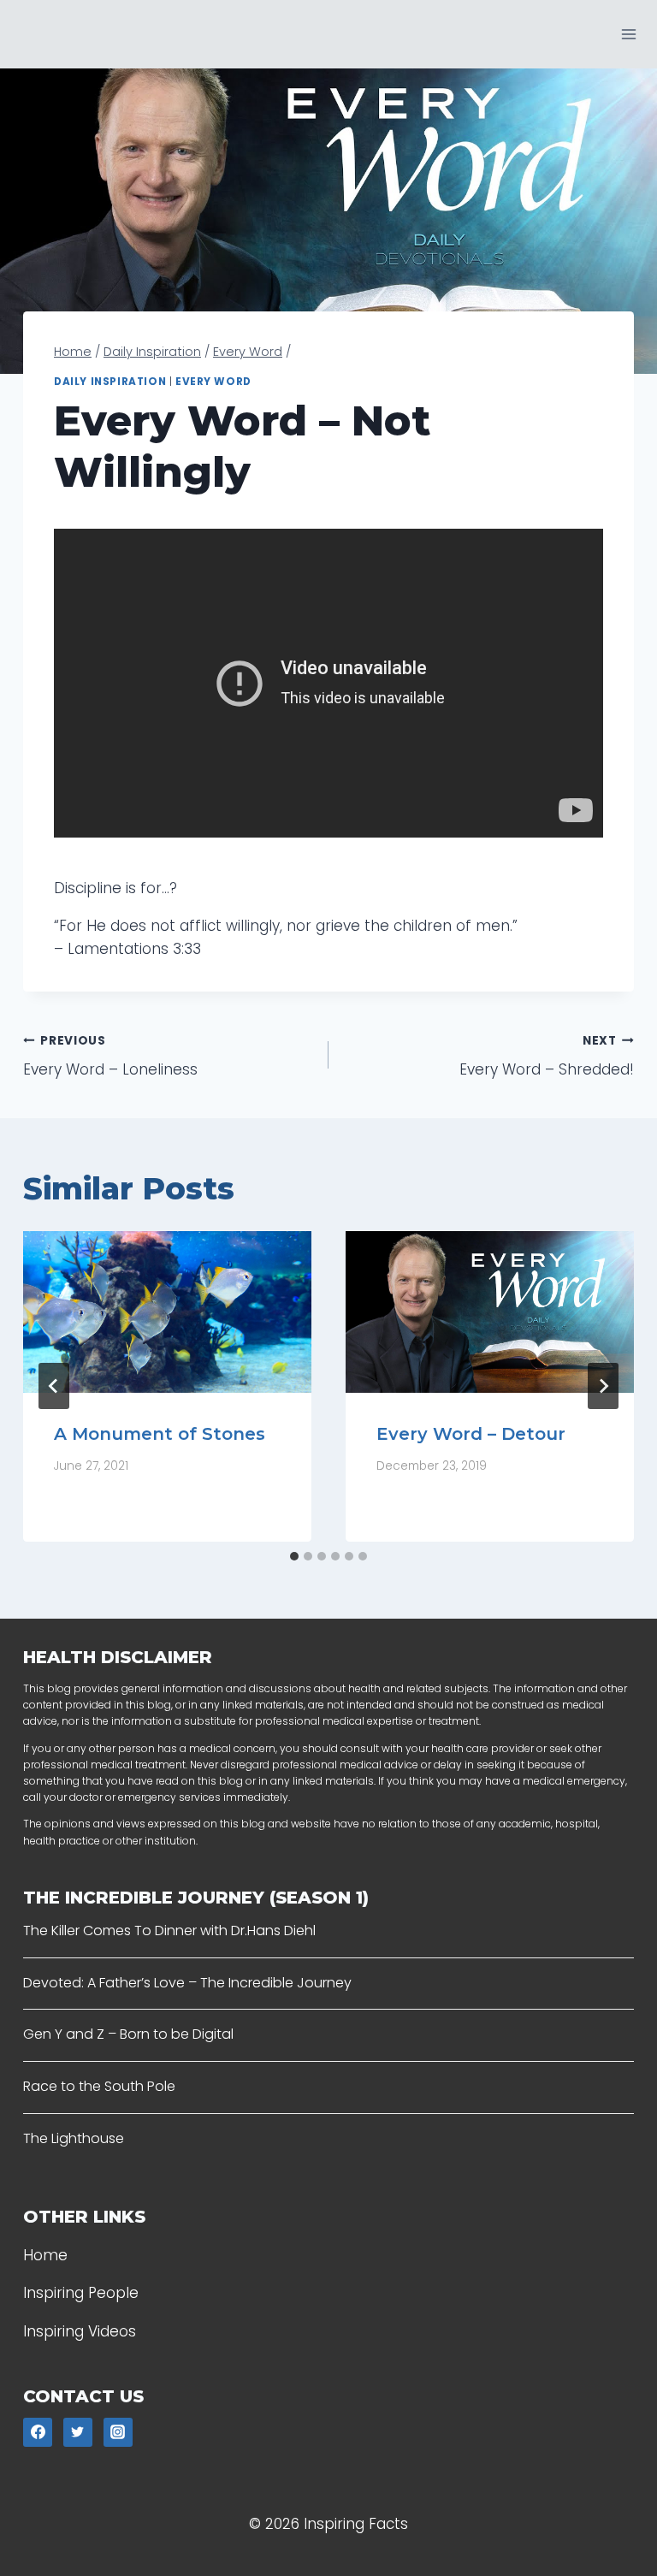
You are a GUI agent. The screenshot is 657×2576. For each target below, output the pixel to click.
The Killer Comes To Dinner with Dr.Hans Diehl (169, 1931)
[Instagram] (118, 2432)
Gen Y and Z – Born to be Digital (128, 2034)
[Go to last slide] (54, 1386)
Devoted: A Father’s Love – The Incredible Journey (187, 1983)
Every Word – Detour (471, 1434)
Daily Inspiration (110, 382)
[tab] (294, 1556)
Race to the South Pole (99, 2086)
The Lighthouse (74, 2138)
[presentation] (167, 1312)
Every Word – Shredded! (547, 1057)
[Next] (603, 1386)
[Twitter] (78, 2432)
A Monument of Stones (160, 1434)
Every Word (213, 382)
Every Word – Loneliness (110, 1057)
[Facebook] (38, 2432)
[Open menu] (628, 34)
